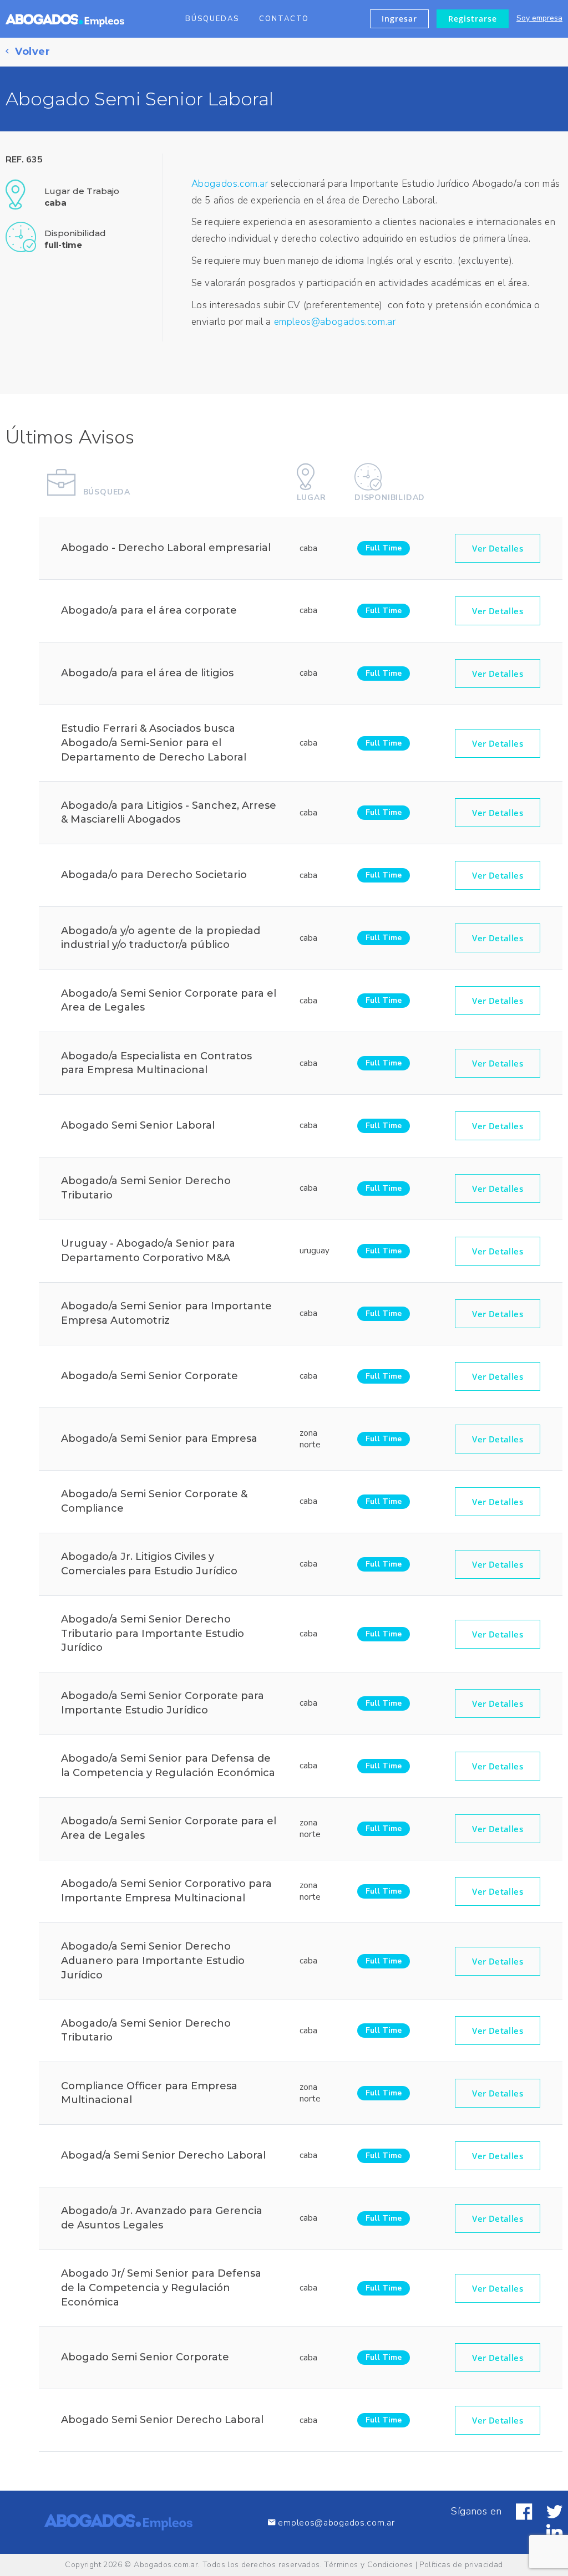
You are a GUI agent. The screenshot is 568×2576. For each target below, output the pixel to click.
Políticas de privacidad (461, 2565)
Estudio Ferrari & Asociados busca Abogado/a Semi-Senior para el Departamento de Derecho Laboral (154, 743)
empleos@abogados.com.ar (335, 322)
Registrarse (473, 19)
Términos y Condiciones (368, 2565)
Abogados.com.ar (230, 184)
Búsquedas (212, 19)
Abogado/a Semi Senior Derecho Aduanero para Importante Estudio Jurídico (153, 1960)
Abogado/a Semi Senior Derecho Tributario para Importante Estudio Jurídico (153, 1633)
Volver (31, 52)
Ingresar (399, 19)
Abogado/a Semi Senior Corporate (149, 1376)
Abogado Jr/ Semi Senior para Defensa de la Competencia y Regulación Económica (161, 2287)
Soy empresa (539, 18)
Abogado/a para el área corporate (149, 610)
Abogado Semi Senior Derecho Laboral (162, 2420)
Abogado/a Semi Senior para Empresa (159, 1439)
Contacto (284, 19)
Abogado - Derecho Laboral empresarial (166, 548)
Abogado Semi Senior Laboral (138, 1125)
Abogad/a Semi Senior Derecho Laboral (163, 2155)
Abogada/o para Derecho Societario (154, 875)
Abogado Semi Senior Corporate (145, 2357)
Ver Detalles (498, 548)
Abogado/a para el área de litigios (147, 673)
